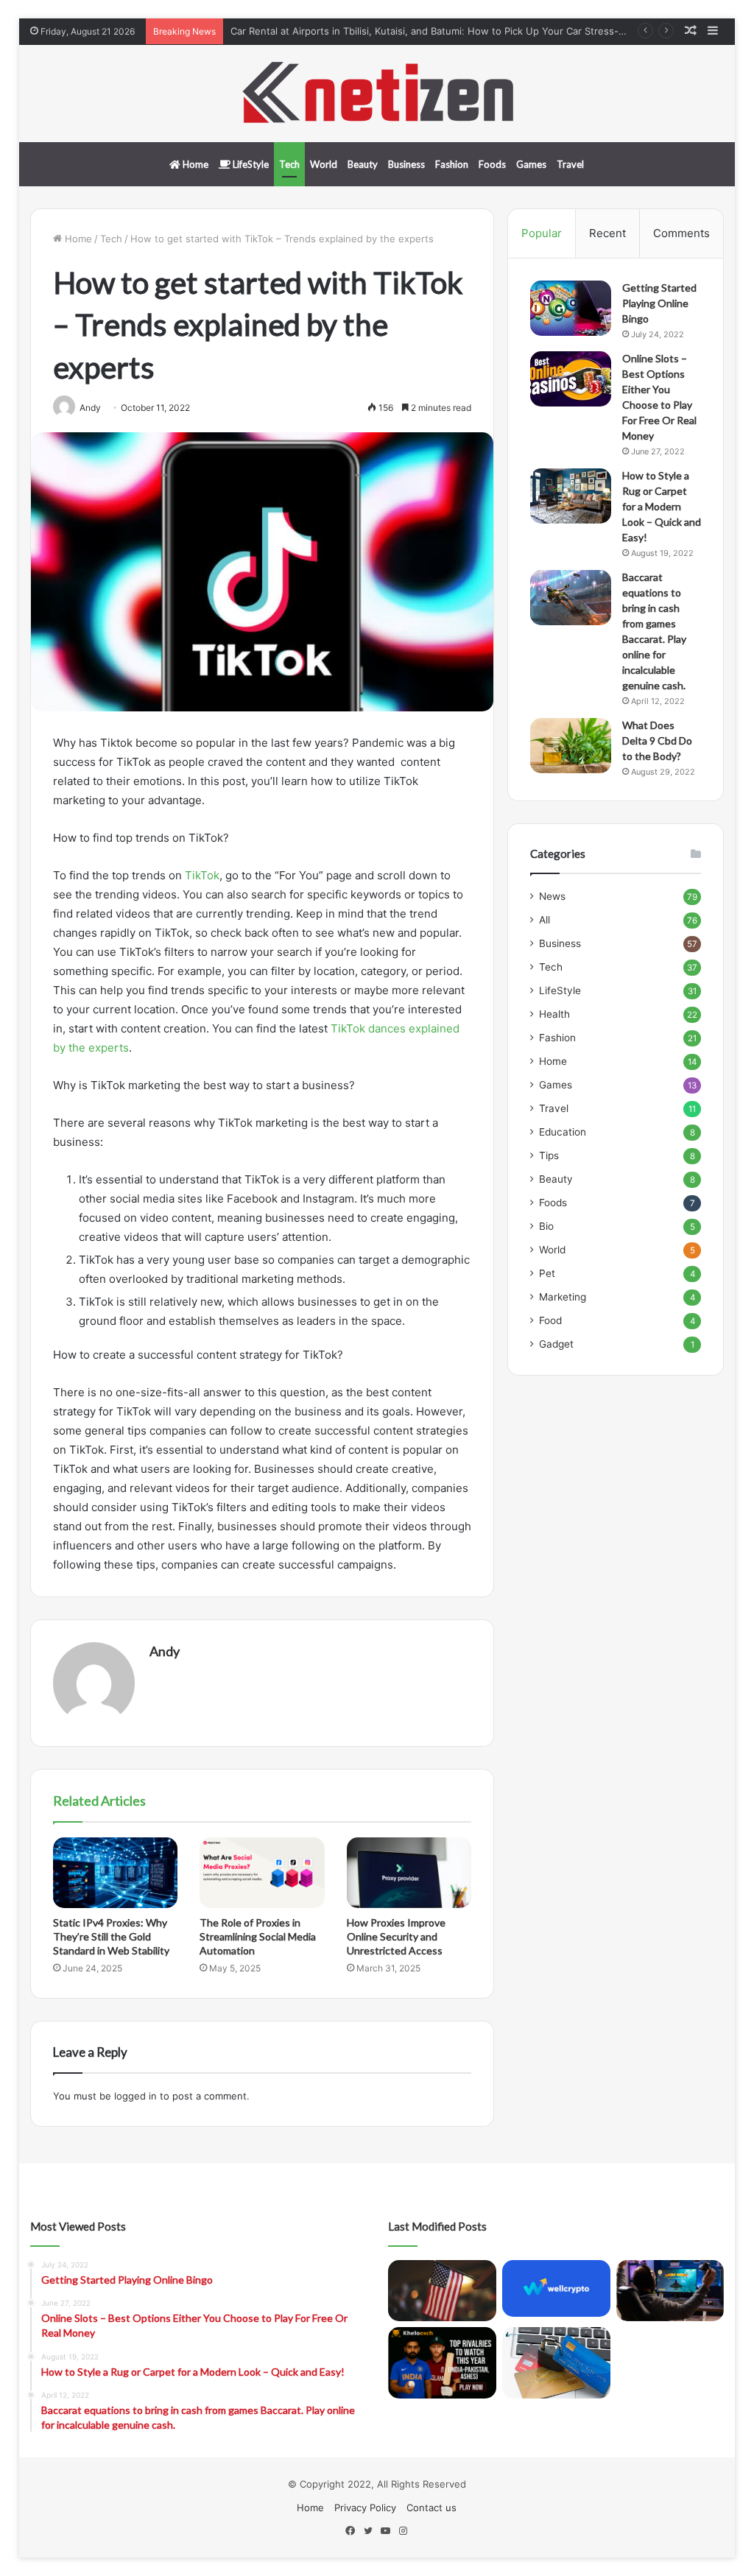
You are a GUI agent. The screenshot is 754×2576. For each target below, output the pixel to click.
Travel (570, 164)
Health (554, 1014)
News (552, 896)
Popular (542, 233)
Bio (546, 1226)
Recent (607, 233)
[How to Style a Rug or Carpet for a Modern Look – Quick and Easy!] (571, 496)
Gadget (556, 1344)
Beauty (363, 164)
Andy (165, 1651)
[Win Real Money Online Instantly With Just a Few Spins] (670, 2291)
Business (406, 164)
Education (563, 1132)
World (324, 164)
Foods (492, 164)
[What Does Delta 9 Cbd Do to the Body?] (571, 746)
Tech (289, 164)
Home (194, 164)
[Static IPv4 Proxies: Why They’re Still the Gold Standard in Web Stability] (116, 1873)
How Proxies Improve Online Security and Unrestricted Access (396, 1936)
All (545, 920)
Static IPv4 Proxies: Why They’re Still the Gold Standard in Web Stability (111, 1936)
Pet (547, 1273)
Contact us (431, 2508)
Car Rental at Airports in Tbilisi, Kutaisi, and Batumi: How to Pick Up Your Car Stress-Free (435, 31)
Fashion (452, 164)
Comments (681, 233)
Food (550, 1320)
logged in (135, 2096)
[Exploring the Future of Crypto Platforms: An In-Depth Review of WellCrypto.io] (556, 2288)
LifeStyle (250, 164)
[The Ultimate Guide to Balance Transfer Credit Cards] (556, 2363)
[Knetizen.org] (377, 94)
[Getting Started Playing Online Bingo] (571, 308)
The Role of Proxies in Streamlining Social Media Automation (258, 1936)
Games (531, 164)
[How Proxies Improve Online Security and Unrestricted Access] (409, 1873)
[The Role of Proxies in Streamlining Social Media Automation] (262, 1873)
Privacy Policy (365, 2508)
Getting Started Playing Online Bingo (659, 303)
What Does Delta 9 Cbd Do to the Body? (657, 740)
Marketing (563, 1297)
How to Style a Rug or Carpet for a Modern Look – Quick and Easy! (662, 506)
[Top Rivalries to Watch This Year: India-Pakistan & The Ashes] (442, 2363)
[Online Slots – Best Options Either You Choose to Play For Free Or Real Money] (571, 379)
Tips (549, 1155)
